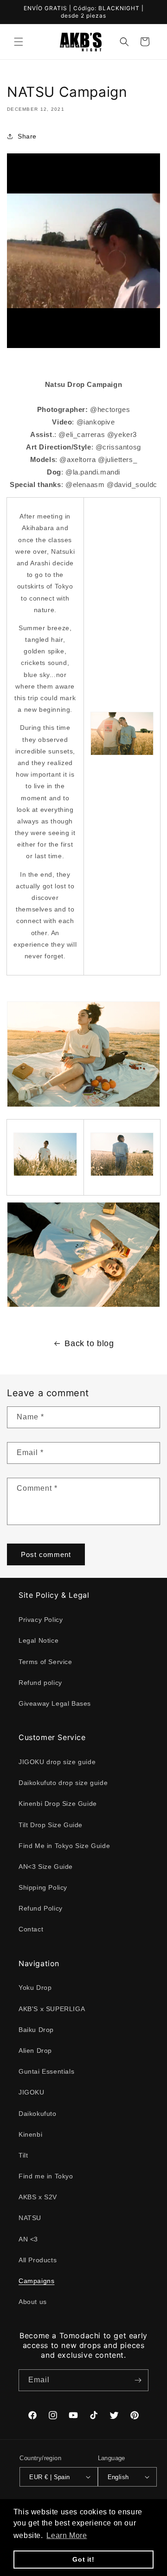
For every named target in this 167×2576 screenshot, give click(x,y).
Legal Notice (39, 1640)
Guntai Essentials (46, 2071)
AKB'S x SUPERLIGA (52, 2009)
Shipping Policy (43, 1887)
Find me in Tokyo (46, 2176)
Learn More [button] (67, 2535)
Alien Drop (35, 2051)
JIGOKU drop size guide (57, 1762)
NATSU (30, 2218)
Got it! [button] (83, 2559)
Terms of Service (45, 1662)
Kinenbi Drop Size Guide (58, 1804)
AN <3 (28, 2239)
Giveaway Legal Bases (55, 1703)
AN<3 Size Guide (46, 1867)
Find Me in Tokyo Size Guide (64, 1846)
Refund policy (40, 1683)
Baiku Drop (36, 2030)
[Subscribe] (138, 2380)
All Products (38, 2260)
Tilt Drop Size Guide (51, 1825)
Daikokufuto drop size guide (63, 1783)
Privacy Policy (41, 1620)
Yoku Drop (35, 1987)
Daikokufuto (38, 2114)
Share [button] (27, 136)
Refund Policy (41, 1908)
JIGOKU (32, 2092)
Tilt (23, 2155)
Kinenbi (30, 2134)
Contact (31, 1929)
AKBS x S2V (38, 2197)
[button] (19, 42)
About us (33, 2302)
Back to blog (89, 1343)
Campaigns (36, 2281)
